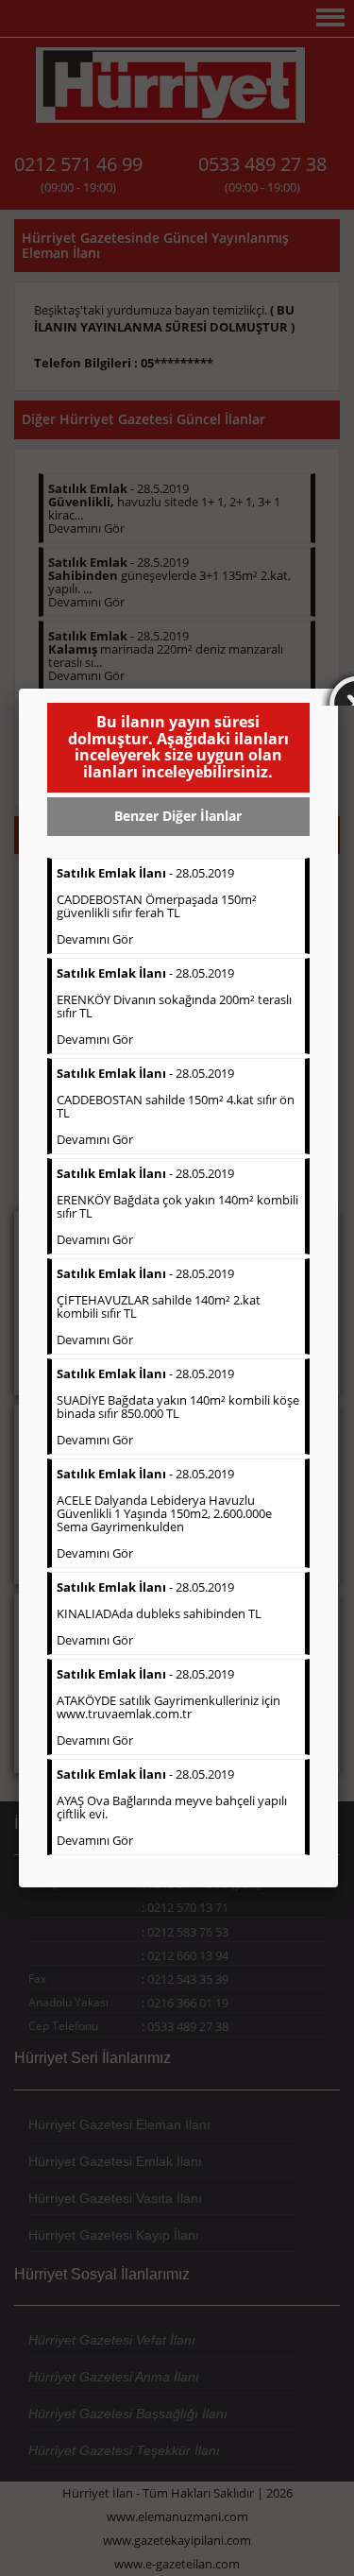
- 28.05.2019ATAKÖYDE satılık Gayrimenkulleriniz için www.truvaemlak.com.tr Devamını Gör (169, 1707)
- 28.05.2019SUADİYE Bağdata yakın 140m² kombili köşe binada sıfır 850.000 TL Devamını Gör (178, 1407)
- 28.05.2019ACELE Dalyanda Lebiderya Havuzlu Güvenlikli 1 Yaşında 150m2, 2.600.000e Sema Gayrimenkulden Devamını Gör (164, 1513)
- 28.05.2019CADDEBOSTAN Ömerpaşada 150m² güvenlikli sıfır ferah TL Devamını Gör (157, 906)
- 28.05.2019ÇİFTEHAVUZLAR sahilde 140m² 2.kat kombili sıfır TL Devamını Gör (159, 1306)
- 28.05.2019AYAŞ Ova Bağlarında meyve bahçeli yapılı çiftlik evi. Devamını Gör (172, 1807)
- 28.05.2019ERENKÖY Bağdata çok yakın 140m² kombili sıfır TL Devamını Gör (177, 1206)
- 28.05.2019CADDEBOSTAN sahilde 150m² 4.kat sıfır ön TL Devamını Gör (176, 1106)
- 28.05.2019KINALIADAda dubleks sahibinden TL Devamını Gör (159, 1613)
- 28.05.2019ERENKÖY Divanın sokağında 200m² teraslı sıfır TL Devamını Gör (174, 1006)
